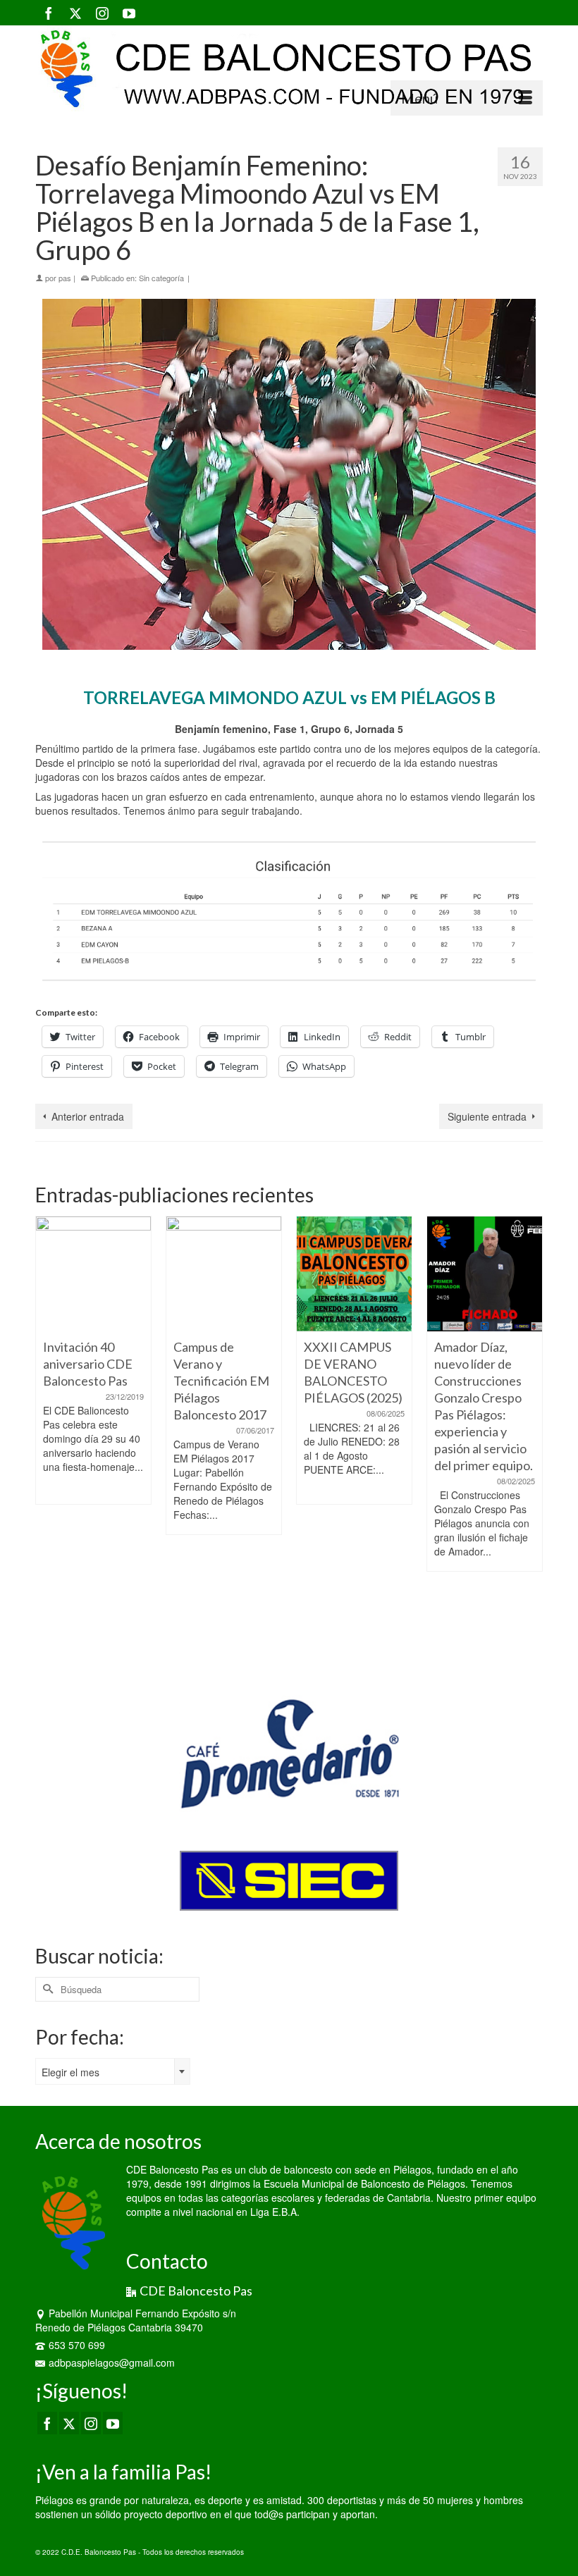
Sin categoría (161, 278)
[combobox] (113, 2071)
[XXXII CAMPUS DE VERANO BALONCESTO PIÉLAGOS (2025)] (354, 1274)
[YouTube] (129, 13)
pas (65, 278)
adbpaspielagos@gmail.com (112, 2362)
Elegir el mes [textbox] (70, 2072)
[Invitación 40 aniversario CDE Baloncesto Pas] (93, 1274)
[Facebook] (49, 13)
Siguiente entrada (487, 1116)
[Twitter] (75, 13)
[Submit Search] (46, 1989)
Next (530, 1436)
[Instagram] (102, 13)
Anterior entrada (88, 1116)
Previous (48, 1436)
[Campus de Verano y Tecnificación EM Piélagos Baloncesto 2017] (224, 1274)
